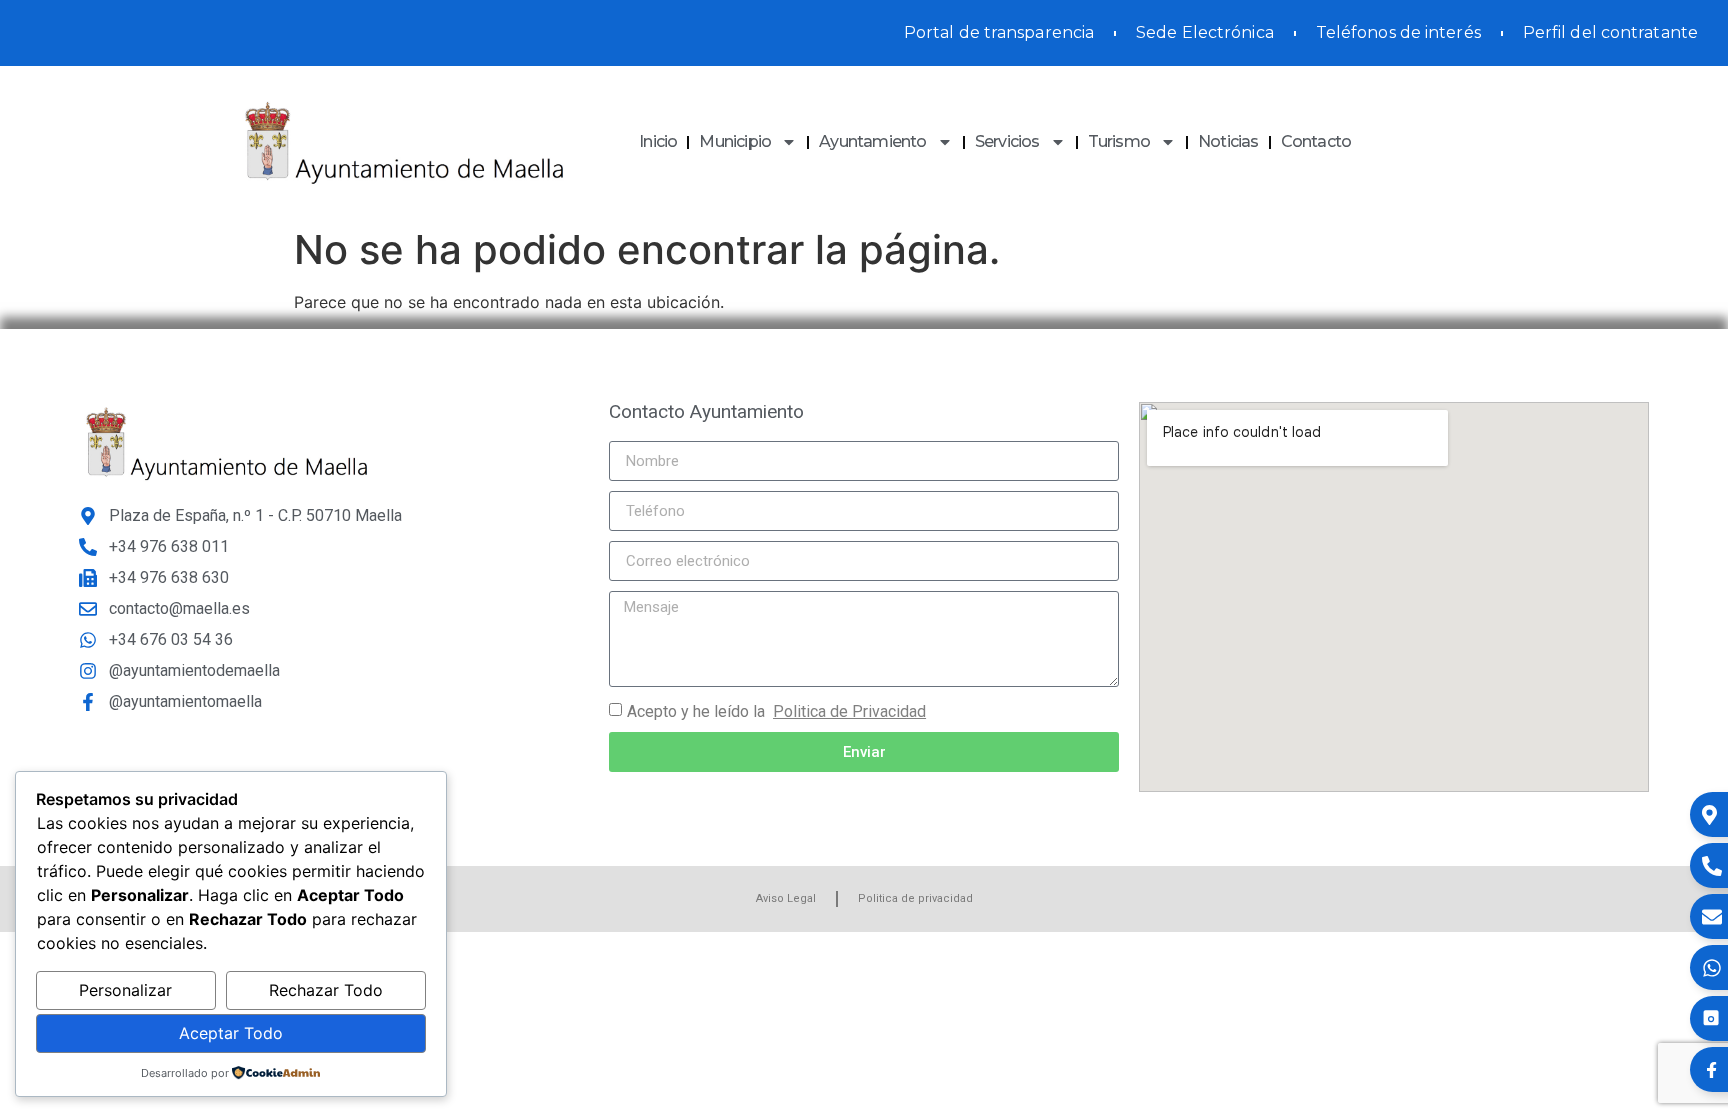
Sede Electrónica (1205, 32)
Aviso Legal (786, 898)
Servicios (1007, 141)
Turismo (1119, 141)
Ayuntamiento (872, 141)
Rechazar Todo (326, 990)
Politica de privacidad (915, 898)
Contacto (1316, 141)
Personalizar (125, 990)
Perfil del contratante (1610, 32)
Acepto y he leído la (776, 711)
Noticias (1228, 141)
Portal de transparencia (999, 32)
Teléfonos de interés (1398, 32)
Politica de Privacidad (849, 711)
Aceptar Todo (231, 1033)
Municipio (735, 141)
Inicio (658, 141)
